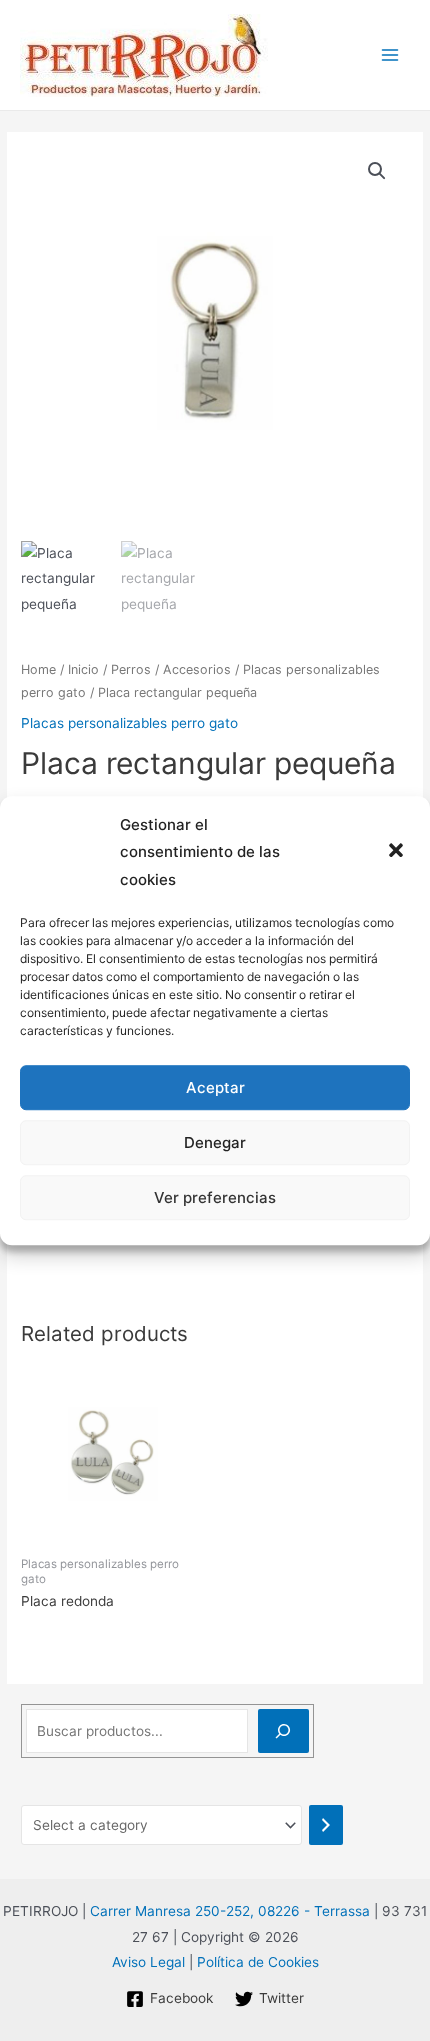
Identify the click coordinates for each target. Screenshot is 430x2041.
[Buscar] (283, 1730)
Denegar (215, 1142)
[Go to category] (326, 1825)
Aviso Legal (148, 1962)
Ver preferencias (215, 1197)
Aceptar (215, 1087)
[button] (398, 853)
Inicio (83, 669)
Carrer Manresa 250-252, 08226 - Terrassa (230, 1911)
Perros (131, 669)
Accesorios (197, 669)
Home (38, 669)
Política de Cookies (258, 1962)
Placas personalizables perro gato (129, 723)
